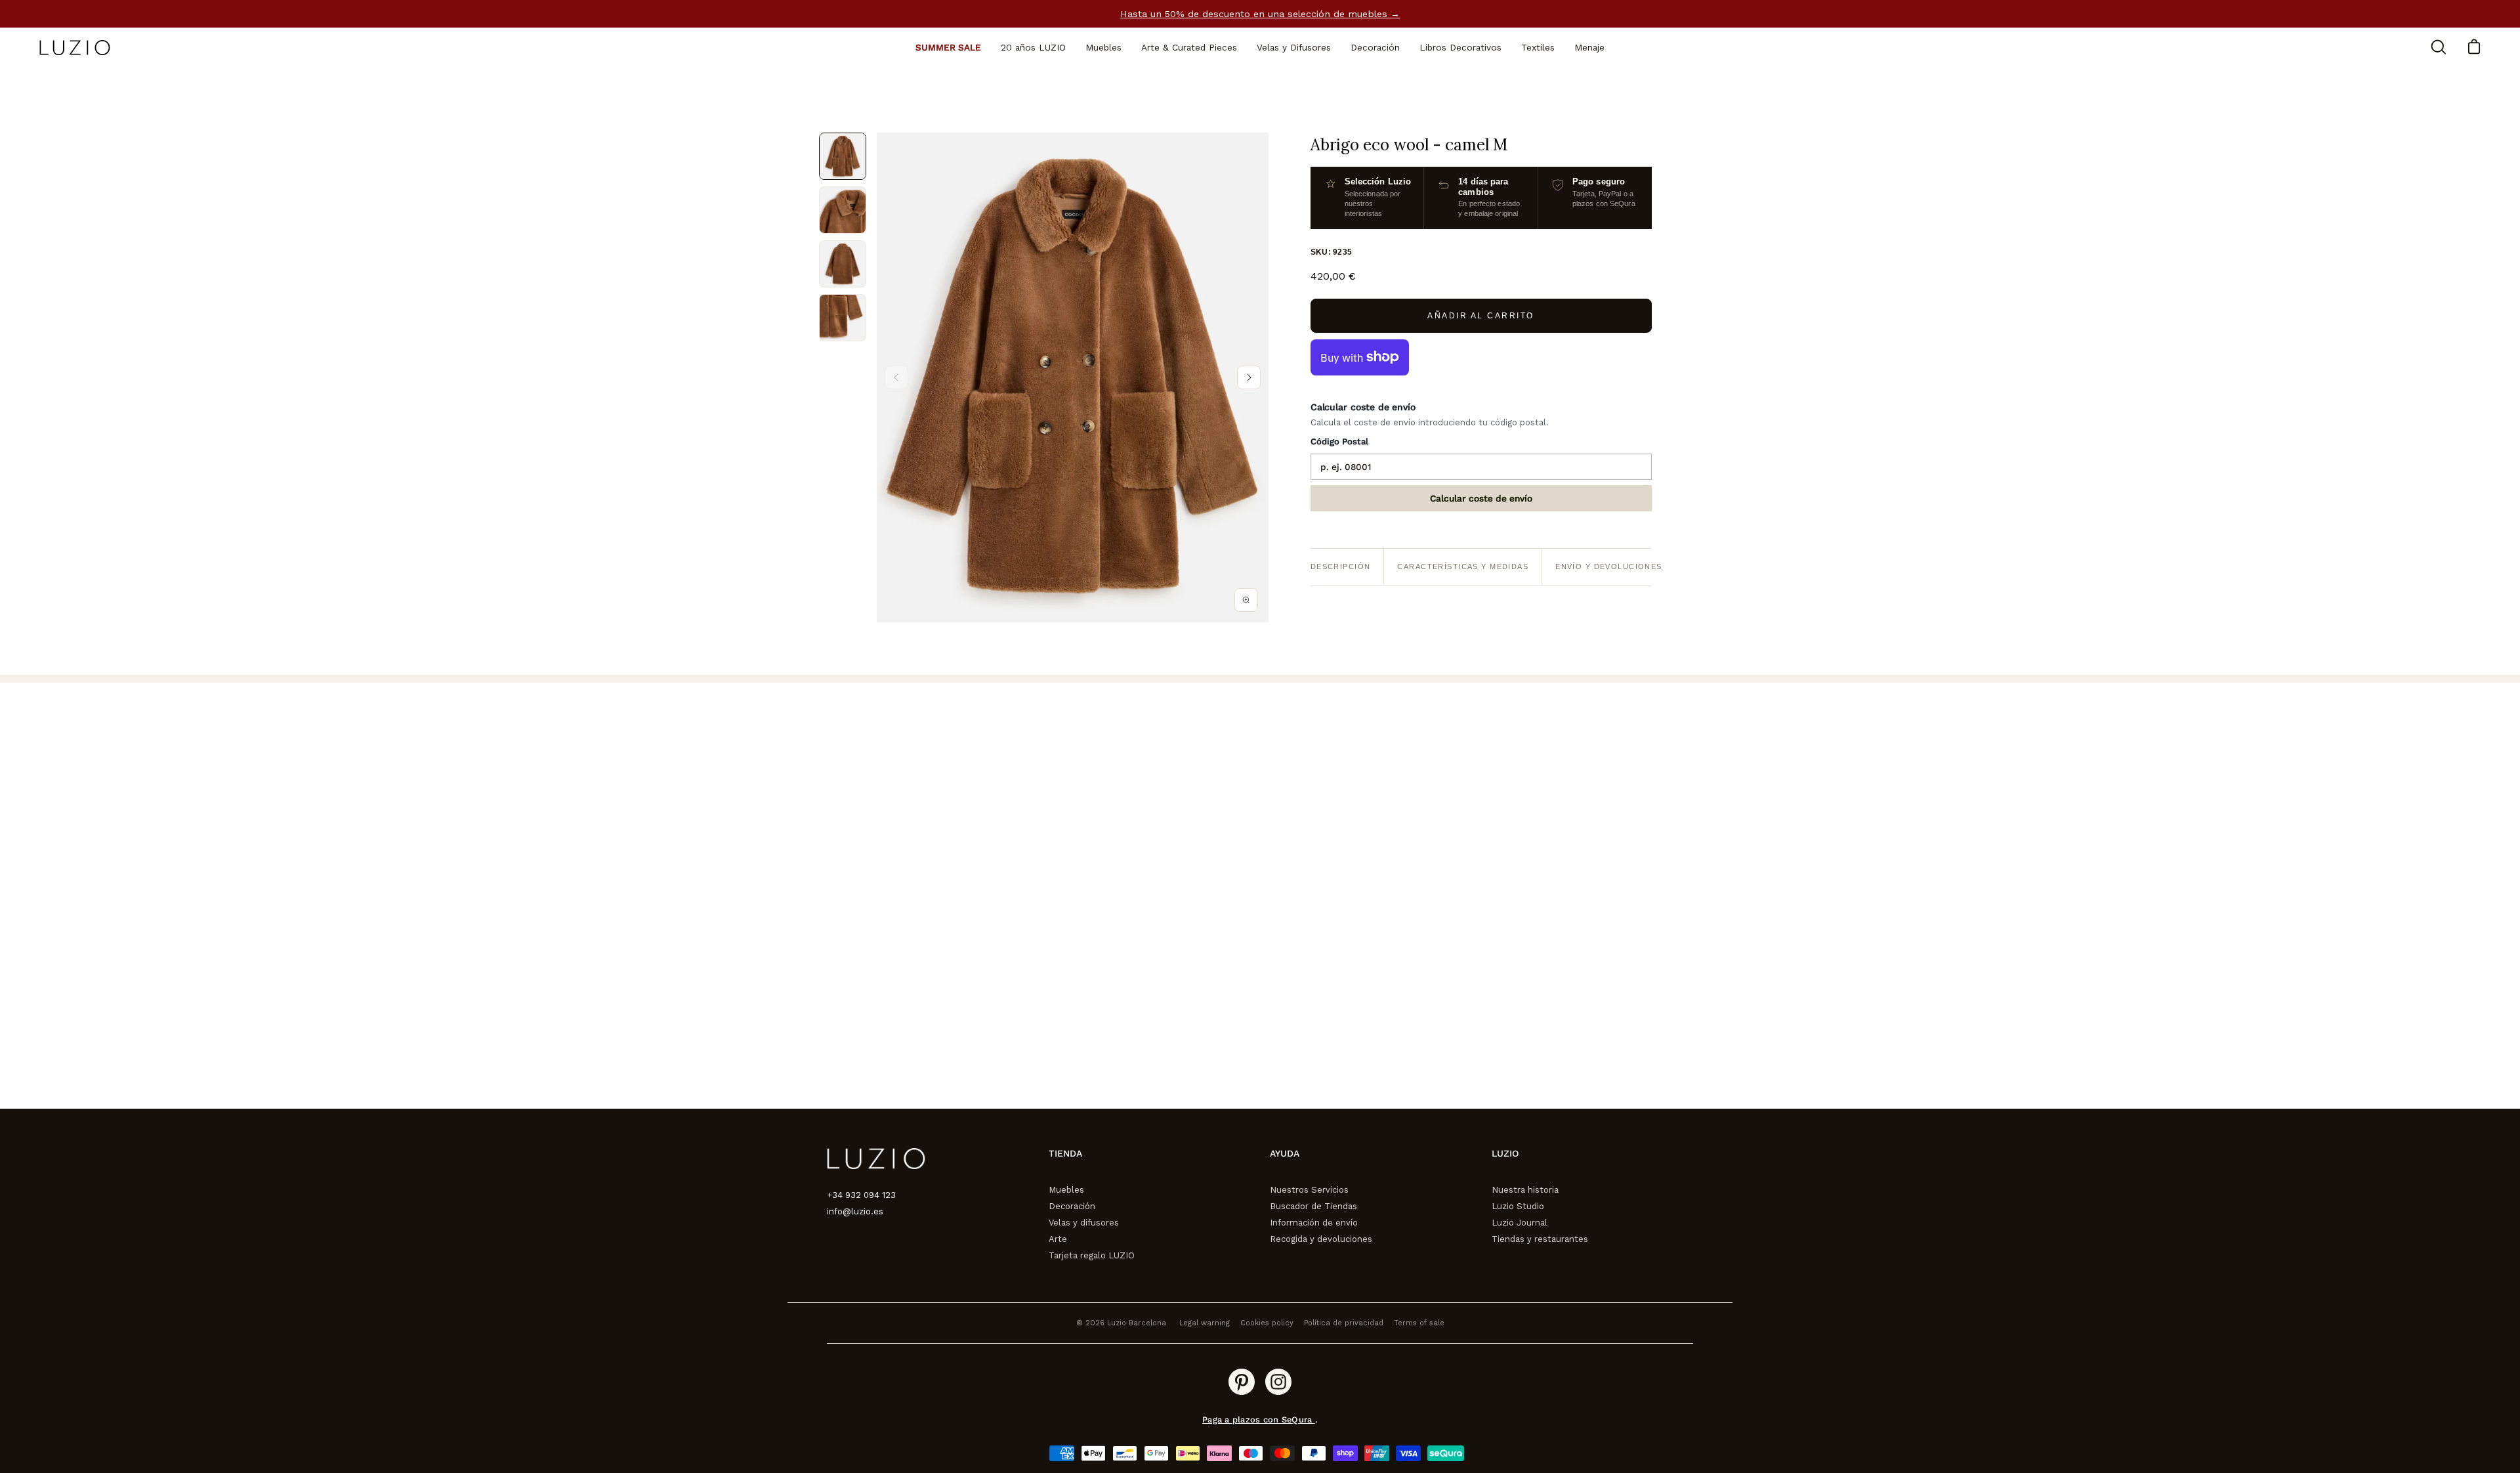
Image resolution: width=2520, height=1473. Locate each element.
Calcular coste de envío (1481, 498)
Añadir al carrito (1481, 316)
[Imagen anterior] (896, 377)
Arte (1058, 1239)
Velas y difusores (1084, 1223)
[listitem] (843, 156)
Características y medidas (1463, 566)
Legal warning (1205, 1323)
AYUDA (1285, 1153)
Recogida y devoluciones (1321, 1239)
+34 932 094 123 (861, 1195)
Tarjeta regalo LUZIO (1092, 1255)
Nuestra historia (1525, 1190)
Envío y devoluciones (1609, 566)
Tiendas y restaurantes (1540, 1239)
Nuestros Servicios (1309, 1190)
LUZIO (1505, 1153)
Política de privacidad (1344, 1323)
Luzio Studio (1518, 1206)
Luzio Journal (1520, 1223)
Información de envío (1314, 1223)
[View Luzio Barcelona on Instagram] (1278, 1382)
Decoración (1072, 1206)
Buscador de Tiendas (1313, 1206)
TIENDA (1065, 1153)
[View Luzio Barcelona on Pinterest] (1242, 1382)
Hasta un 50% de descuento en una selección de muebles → (1260, 14)
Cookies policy (1267, 1323)
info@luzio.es (855, 1211)
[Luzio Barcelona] (75, 48)
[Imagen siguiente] (1249, 377)
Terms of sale (1419, 1323)
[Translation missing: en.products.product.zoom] (1246, 600)
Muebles (1066, 1190)
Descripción (1341, 566)
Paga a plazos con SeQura (1258, 1420)
